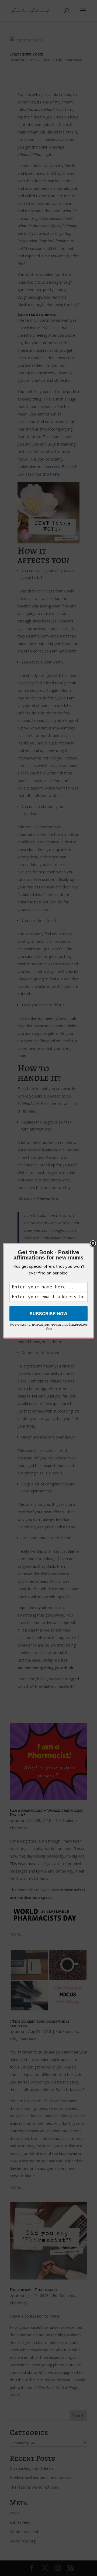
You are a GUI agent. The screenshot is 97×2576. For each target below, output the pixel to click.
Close (93, 1244)
